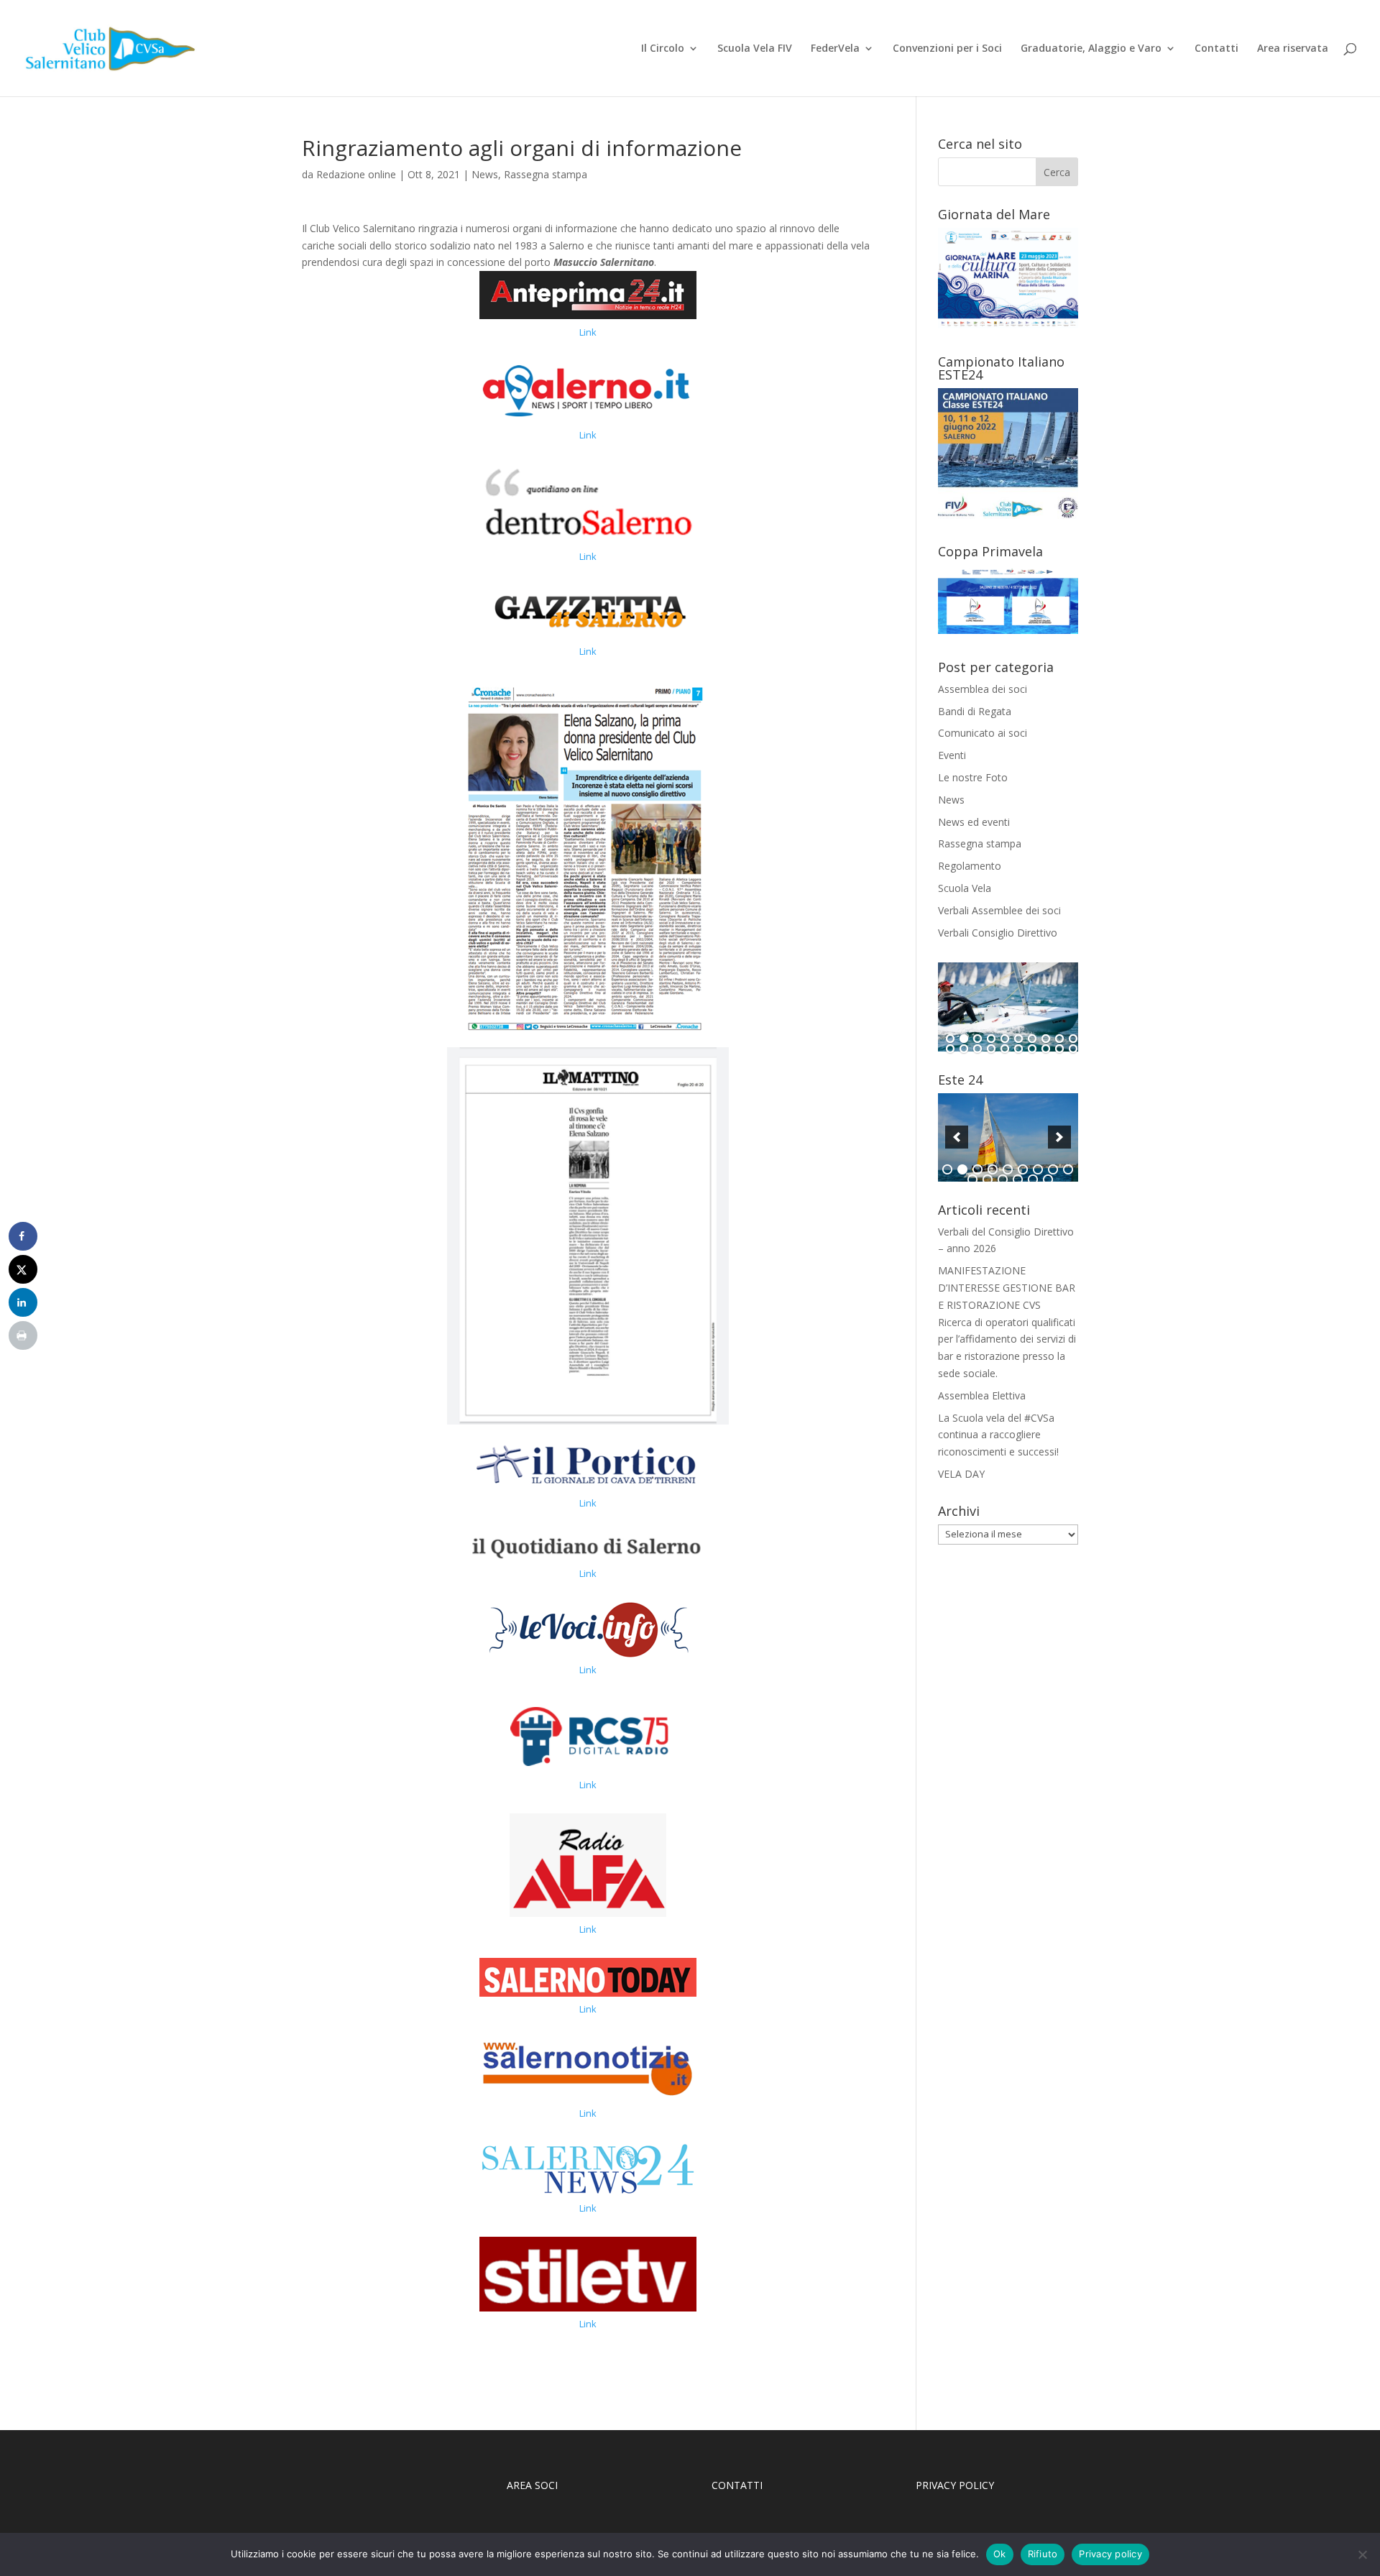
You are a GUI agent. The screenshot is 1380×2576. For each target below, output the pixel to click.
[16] (1018, 1049)
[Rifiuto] (1362, 2554)
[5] (1005, 1039)
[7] (1032, 1039)
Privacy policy (1110, 2554)
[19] (1059, 1049)
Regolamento (970, 866)
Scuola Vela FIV (755, 49)
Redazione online (356, 174)
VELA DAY (961, 1474)
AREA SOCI (532, 2485)
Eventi (952, 755)
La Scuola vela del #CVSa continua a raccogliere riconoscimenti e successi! (998, 1435)
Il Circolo (663, 49)
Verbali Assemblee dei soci (999, 910)
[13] (977, 1049)
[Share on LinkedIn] (23, 1302)
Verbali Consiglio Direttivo (998, 933)
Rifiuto (1043, 2554)
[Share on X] (23, 1269)
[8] (1046, 1039)
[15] (1005, 1049)
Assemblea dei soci (983, 689)
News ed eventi (974, 822)
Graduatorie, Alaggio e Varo (1091, 49)
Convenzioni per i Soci (947, 49)
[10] (1073, 1039)
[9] (1059, 1039)
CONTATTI (737, 2485)
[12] (964, 1049)
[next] (1059, 1137)
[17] (1032, 1049)
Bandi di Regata (975, 711)
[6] (1018, 1039)
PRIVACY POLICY (956, 2485)
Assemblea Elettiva (982, 1395)
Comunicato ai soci (983, 733)
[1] (950, 1039)
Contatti (1216, 49)
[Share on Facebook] (23, 1236)
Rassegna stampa (546, 174)
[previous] (957, 1137)
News (485, 174)
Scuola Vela (965, 888)
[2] (964, 1039)
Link (588, 332)
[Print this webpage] (23, 1335)
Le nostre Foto (973, 777)
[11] (950, 1049)
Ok (1000, 2554)
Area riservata (1293, 49)
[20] (1073, 1049)
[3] (977, 1039)
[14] (991, 1049)
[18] (1046, 1049)
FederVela (835, 49)
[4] (991, 1039)
